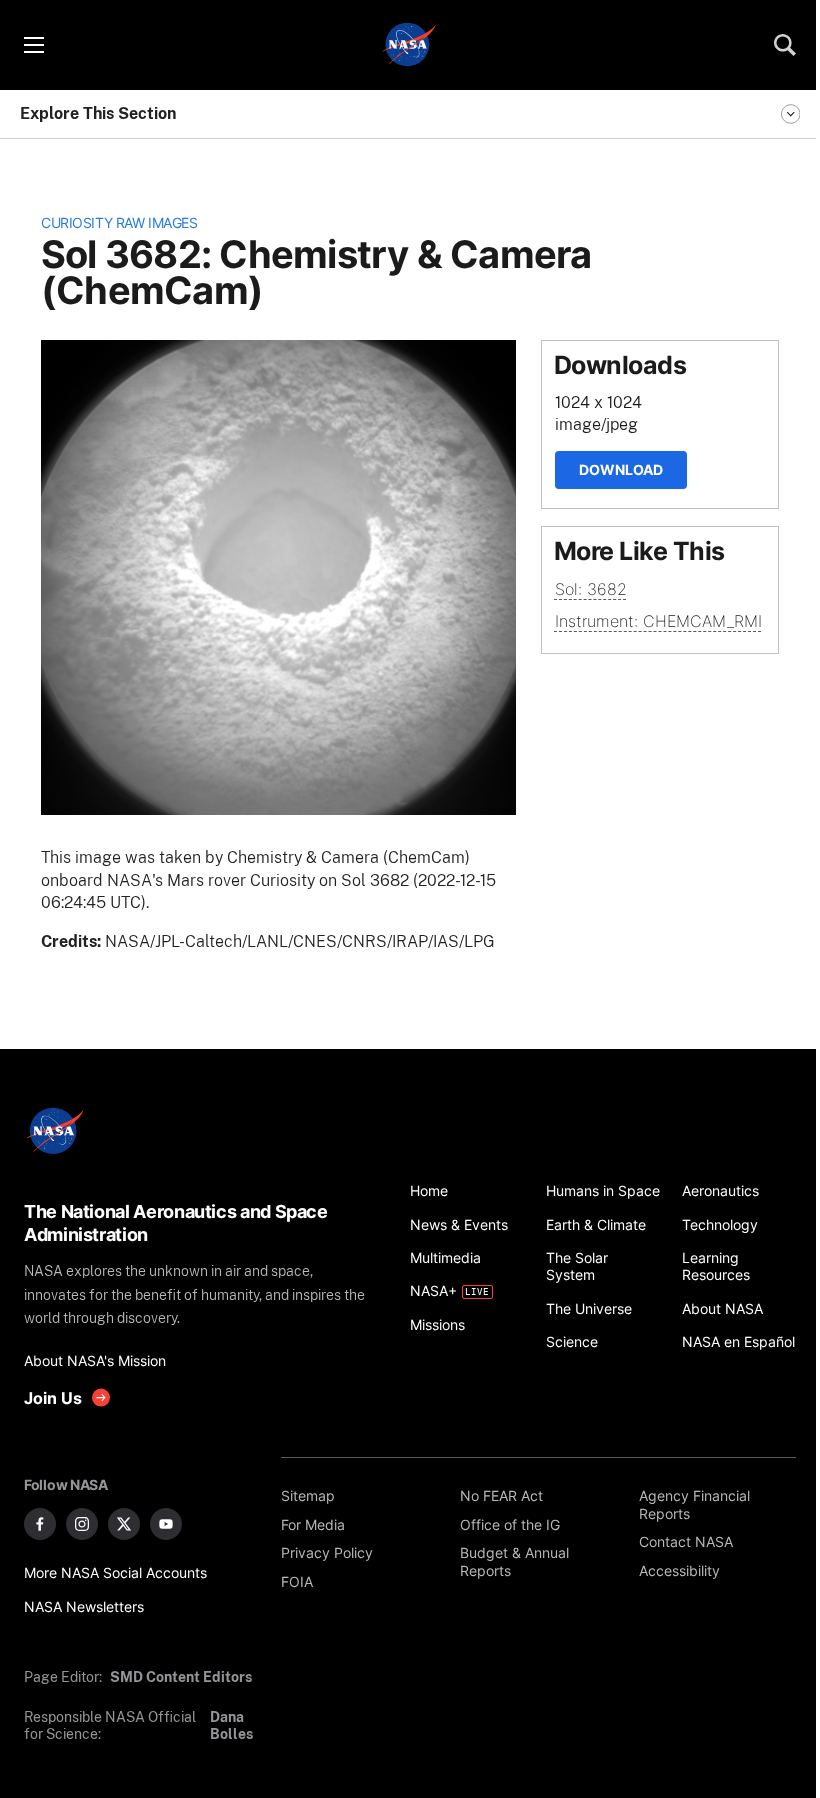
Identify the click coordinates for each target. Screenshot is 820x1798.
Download (621, 469)
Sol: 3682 (591, 589)
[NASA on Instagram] (82, 1524)
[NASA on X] (124, 1524)
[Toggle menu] (33, 45)
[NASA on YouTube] (166, 1524)
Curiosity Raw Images (119, 222)
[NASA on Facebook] (40, 1524)
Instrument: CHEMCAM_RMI (658, 621)
